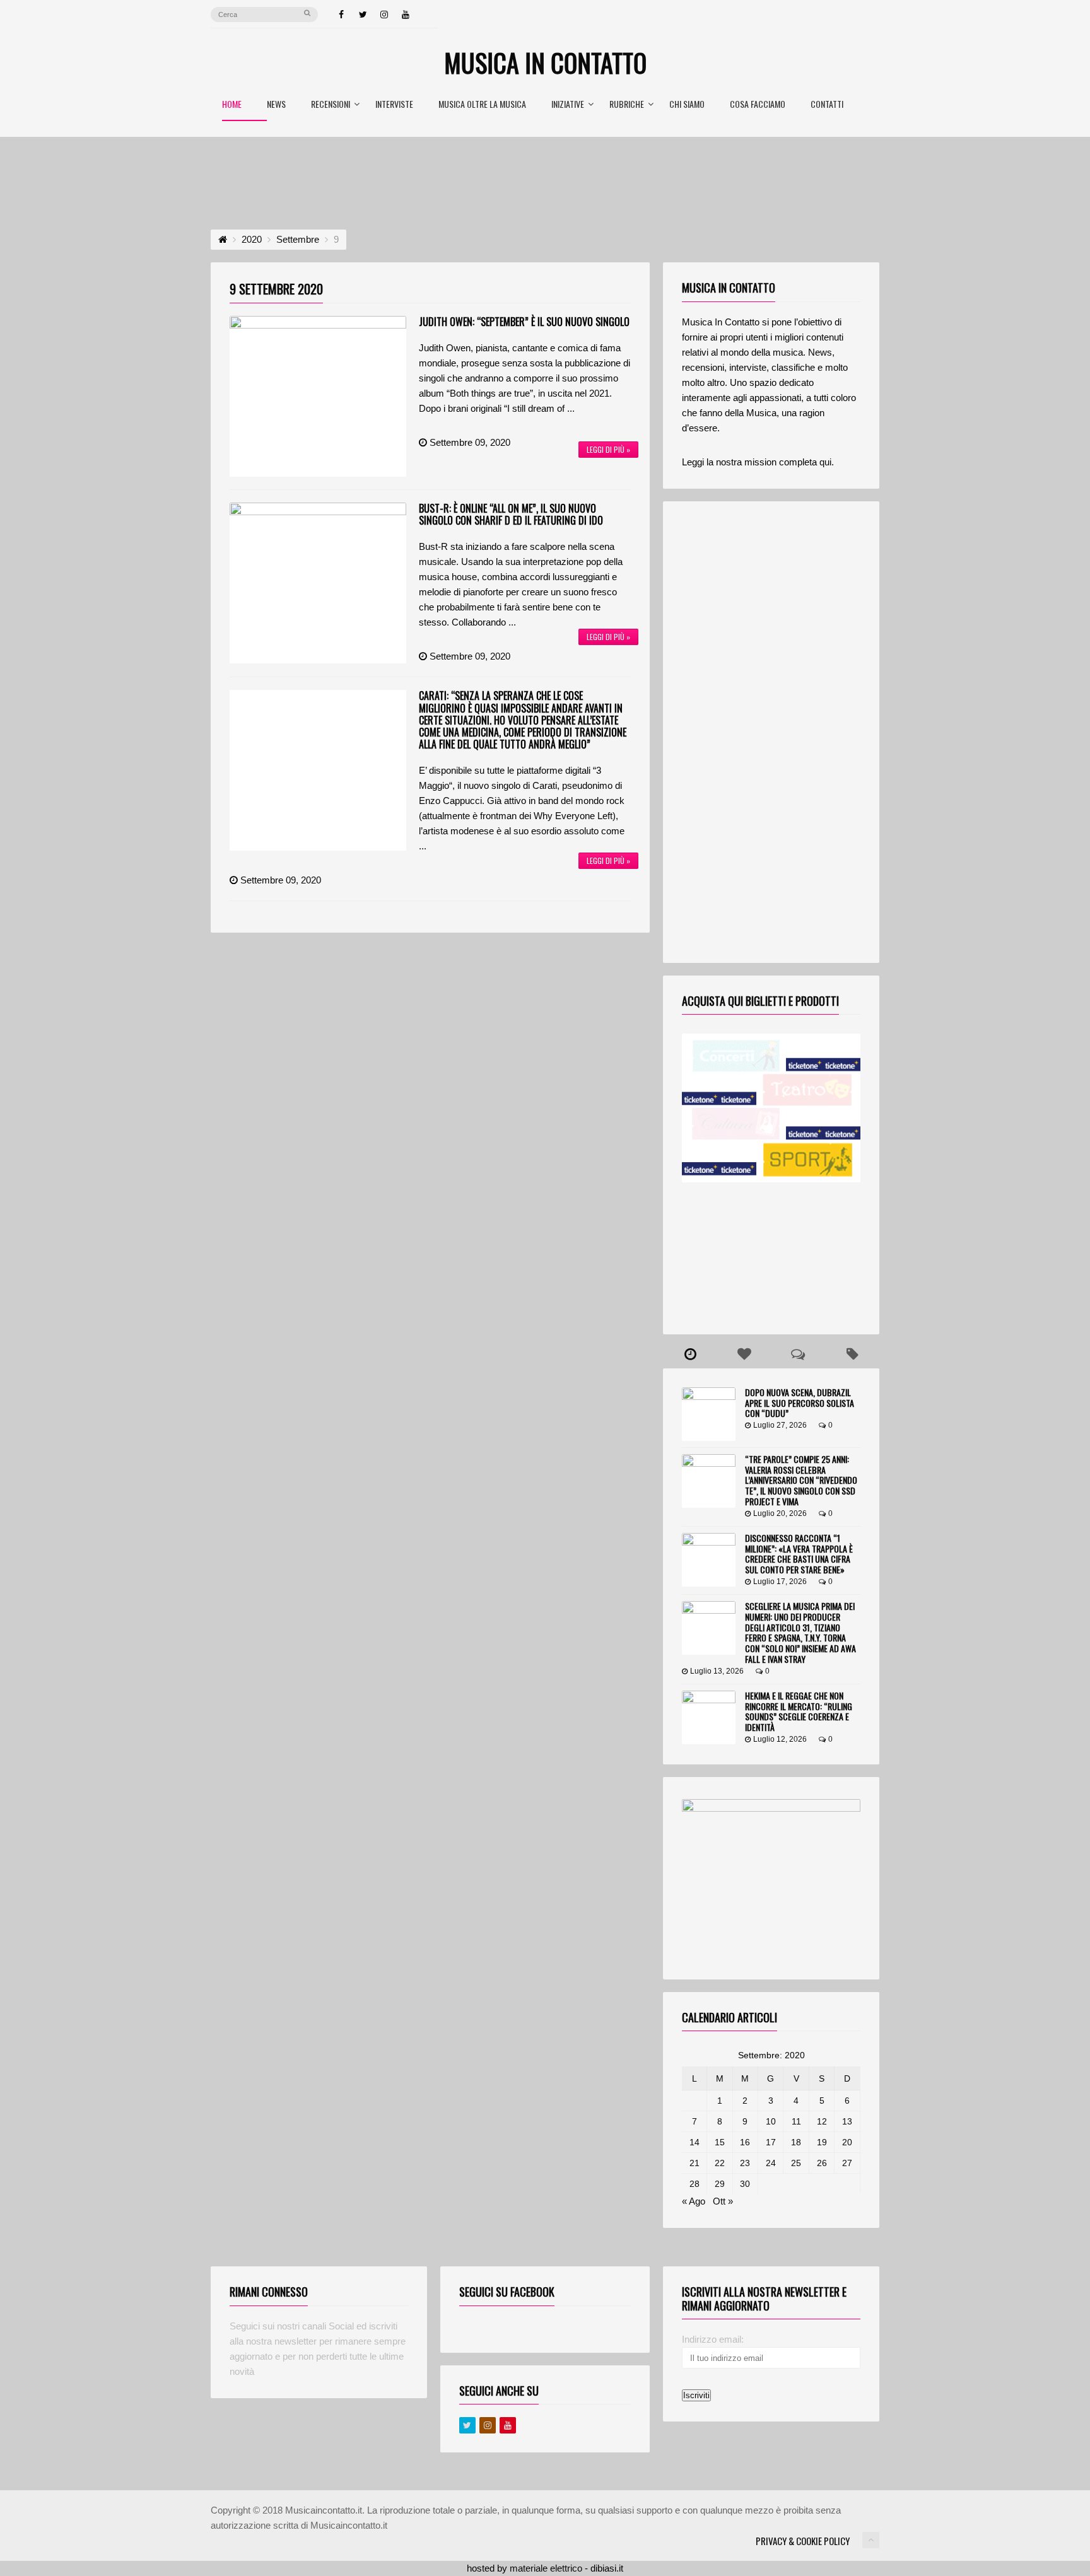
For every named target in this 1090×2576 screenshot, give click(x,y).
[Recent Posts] (690, 1355)
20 (847, 2142)
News (276, 105)
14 (694, 2142)
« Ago (694, 2201)
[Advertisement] (545, 172)
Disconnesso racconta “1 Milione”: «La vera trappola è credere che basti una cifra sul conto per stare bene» (799, 1553)
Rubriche (627, 105)
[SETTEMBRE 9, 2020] (318, 396)
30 (745, 2184)
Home (232, 105)
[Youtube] (508, 2425)
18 (796, 2142)
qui (825, 462)
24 (771, 2163)
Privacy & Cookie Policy (803, 2541)
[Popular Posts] (744, 1355)
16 (745, 2142)
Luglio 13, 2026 (717, 1671)
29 (720, 2184)
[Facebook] (341, 15)
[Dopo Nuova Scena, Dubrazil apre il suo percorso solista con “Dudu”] (709, 1414)
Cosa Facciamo (758, 105)
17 (771, 2142)
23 (745, 2163)
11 (796, 2121)
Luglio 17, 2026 (780, 1582)
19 (822, 2142)
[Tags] (852, 1355)
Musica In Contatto (545, 62)
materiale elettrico (546, 2568)
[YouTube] (406, 15)
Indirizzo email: (713, 2339)
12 (822, 2121)
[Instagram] (384, 15)
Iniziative (568, 105)
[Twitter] (363, 15)
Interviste (394, 105)
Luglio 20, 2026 (780, 1513)
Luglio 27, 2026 (780, 1425)
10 (771, 2121)
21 (694, 2163)
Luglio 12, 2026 (780, 1739)
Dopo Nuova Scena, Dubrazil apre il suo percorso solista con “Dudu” (800, 1403)
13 (847, 2121)
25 (796, 2163)
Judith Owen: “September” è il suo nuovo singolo (524, 322)
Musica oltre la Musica (482, 105)
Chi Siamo (687, 105)
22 (720, 2163)
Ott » (723, 2201)
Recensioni (331, 105)
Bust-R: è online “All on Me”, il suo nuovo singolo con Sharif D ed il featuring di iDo (511, 514)
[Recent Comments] (799, 1355)
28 (694, 2184)
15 (720, 2142)
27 (847, 2163)
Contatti (827, 105)
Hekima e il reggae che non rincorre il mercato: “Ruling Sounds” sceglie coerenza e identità (799, 1711)
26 (822, 2163)
